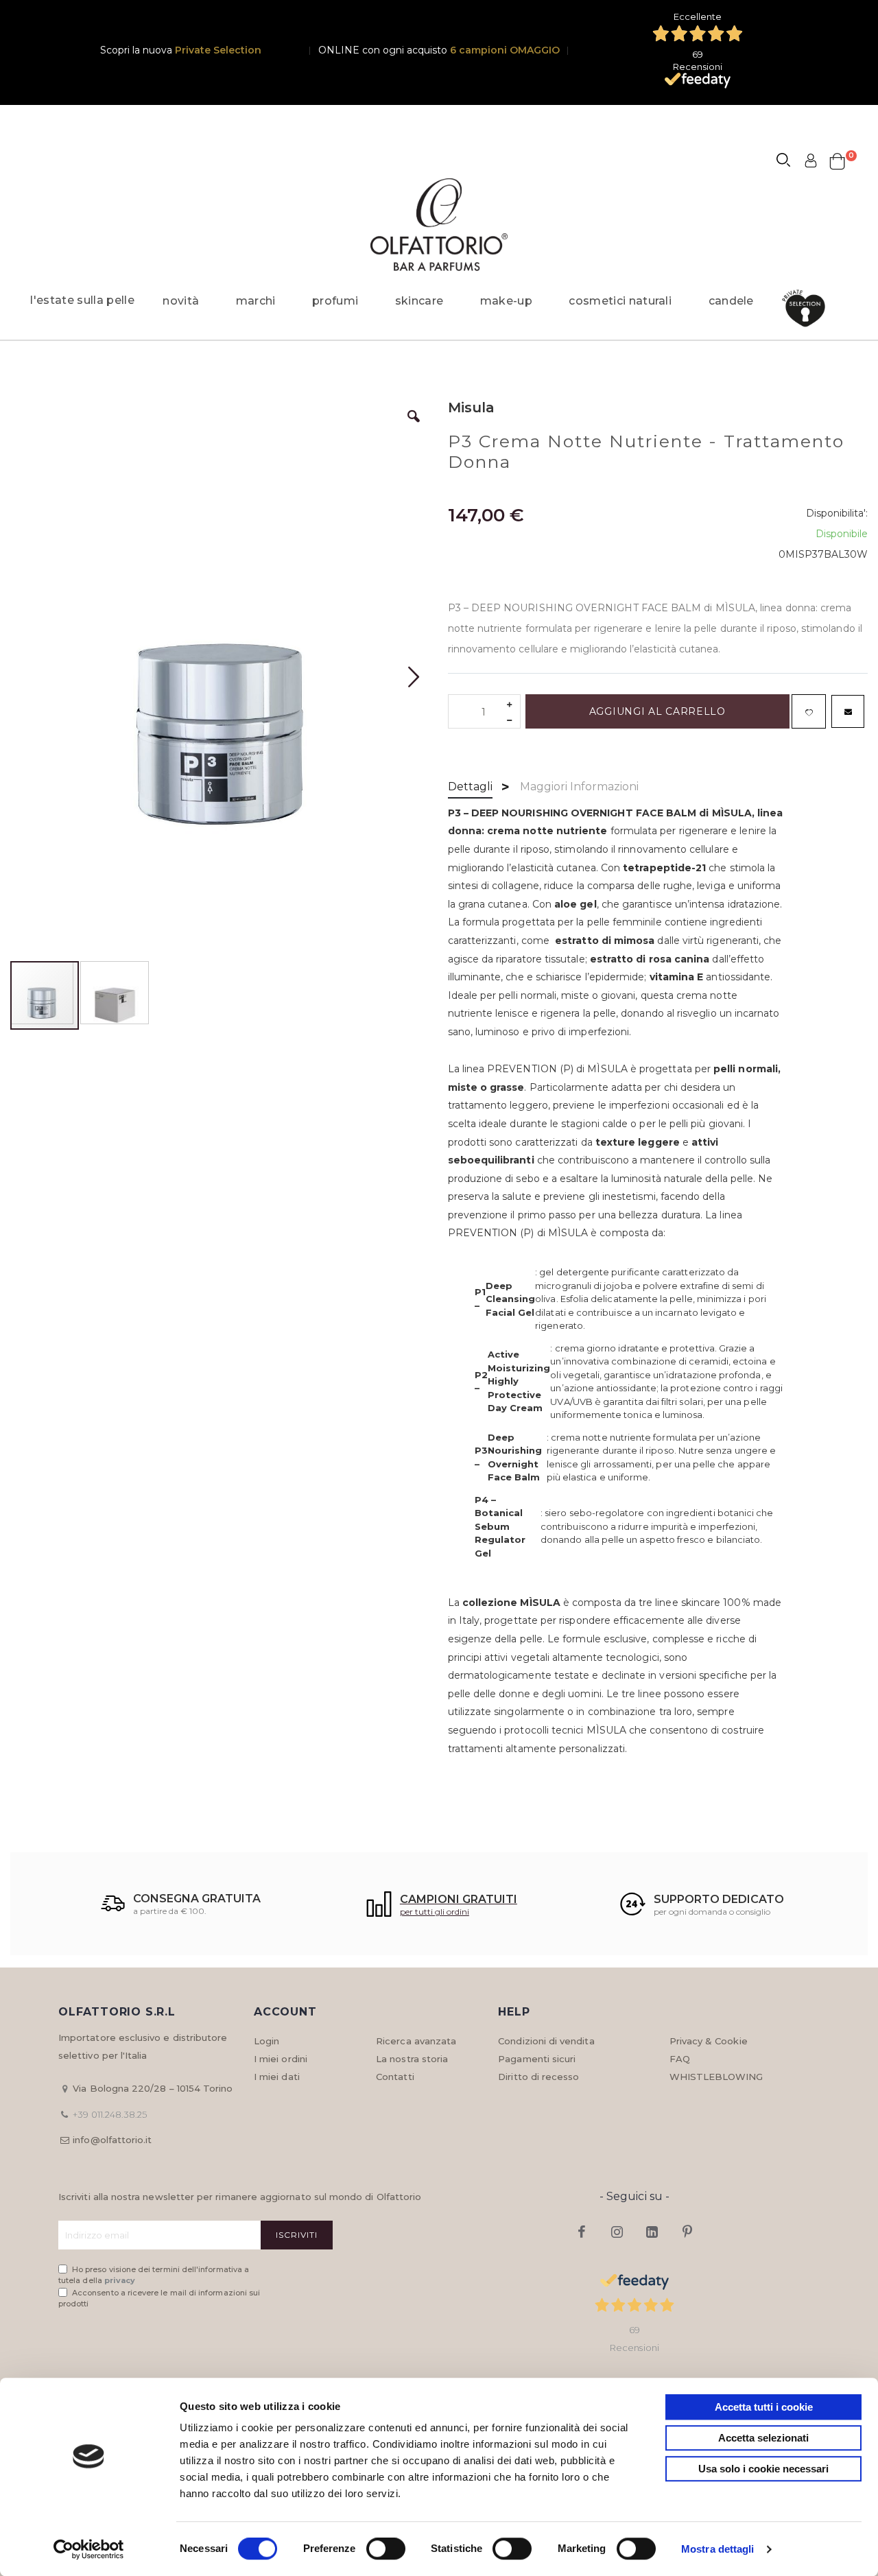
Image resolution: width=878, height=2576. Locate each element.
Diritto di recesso (538, 2077)
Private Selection (218, 50)
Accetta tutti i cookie (764, 2407)
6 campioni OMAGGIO (505, 50)
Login (266, 2041)
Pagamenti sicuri (537, 2059)
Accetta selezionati (763, 2438)
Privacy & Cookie (709, 2041)
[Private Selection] (808, 308)
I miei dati (277, 2077)
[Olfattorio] (439, 225)
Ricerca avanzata (416, 2041)
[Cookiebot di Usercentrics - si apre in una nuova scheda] (89, 2549)
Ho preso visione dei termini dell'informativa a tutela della (154, 2275)
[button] (414, 427)
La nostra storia (412, 2059)
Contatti (395, 2077)
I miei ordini (281, 2059)
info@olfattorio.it (112, 2140)
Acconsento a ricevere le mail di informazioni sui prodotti (159, 2299)
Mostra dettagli (718, 2549)
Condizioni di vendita (546, 2041)
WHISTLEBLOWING (716, 2077)
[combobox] (790, 162)
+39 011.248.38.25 (110, 2114)
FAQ (680, 2059)
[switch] (386, 2550)
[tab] (470, 788)
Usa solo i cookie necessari (763, 2469)
